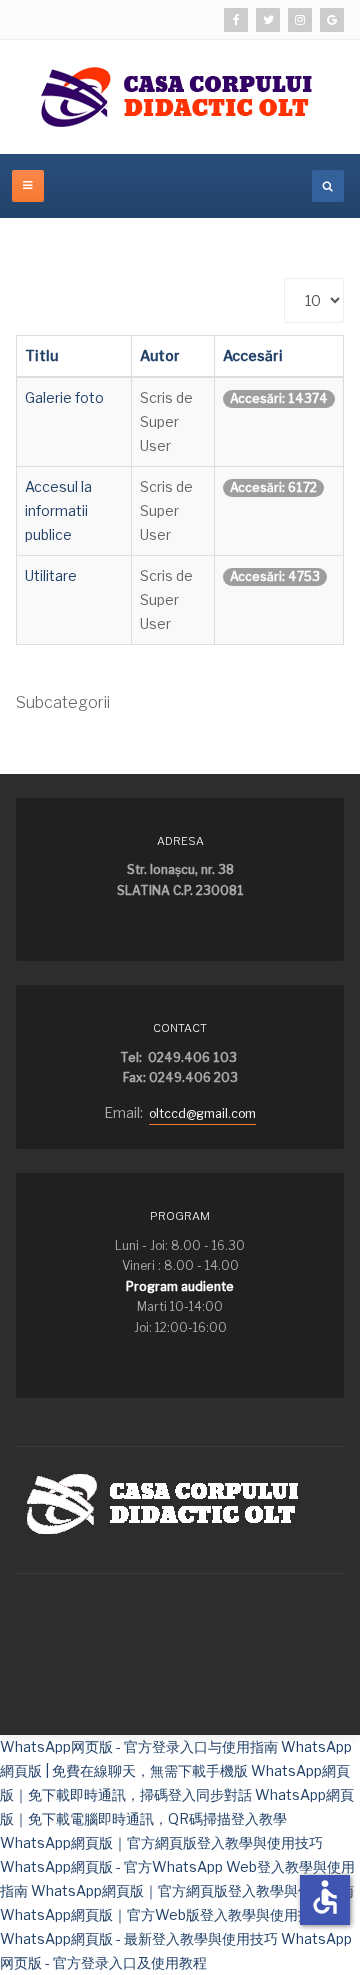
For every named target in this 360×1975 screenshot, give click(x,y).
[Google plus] (332, 20)
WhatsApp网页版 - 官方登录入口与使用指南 (139, 1746)
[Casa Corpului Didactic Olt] (180, 97)
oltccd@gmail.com (202, 1113)
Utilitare (51, 575)
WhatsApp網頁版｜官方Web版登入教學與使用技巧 (163, 1914)
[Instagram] (300, 20)
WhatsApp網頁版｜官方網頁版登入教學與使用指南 (192, 1890)
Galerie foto (64, 397)
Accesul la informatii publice (58, 510)
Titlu (41, 355)
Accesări (253, 355)
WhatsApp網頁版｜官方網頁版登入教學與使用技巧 (161, 1842)
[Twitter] (268, 20)
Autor (160, 355)
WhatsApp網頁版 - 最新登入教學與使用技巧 (139, 1938)
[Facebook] (236, 20)
